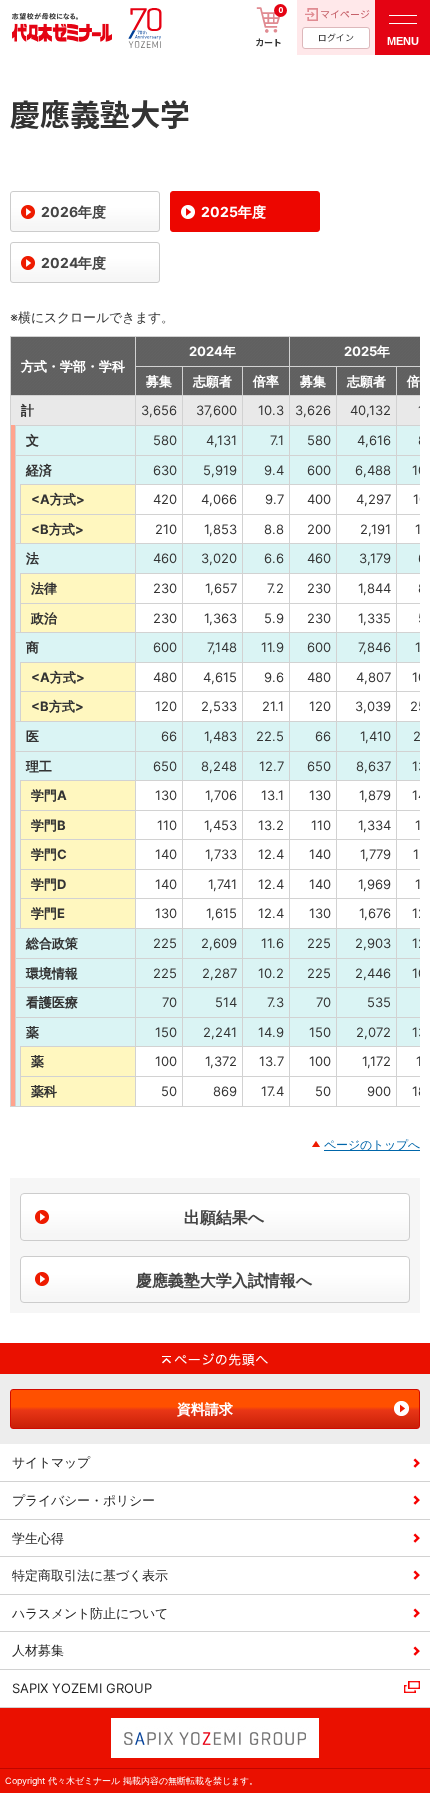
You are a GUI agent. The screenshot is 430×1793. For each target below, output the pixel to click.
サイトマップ (51, 1462)
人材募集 (38, 1650)
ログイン (336, 37)
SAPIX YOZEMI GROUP (82, 1688)
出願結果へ (224, 1217)
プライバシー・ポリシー (83, 1500)
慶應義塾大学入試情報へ (224, 1280)
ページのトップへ (372, 1144)
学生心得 (38, 1538)
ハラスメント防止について (90, 1613)
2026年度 (73, 211)
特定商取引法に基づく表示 (90, 1575)
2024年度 (73, 262)
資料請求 (205, 1408)
